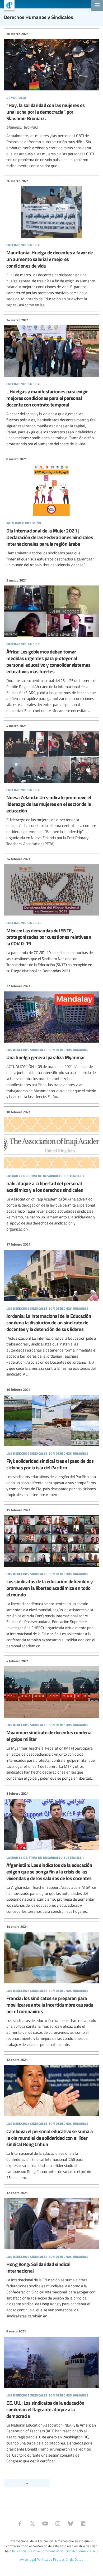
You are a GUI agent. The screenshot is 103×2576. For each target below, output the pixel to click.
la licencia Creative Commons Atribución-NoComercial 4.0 (55, 2551)
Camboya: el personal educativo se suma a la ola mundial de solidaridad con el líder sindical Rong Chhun (51, 2119)
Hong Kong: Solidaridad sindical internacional (51, 2254)
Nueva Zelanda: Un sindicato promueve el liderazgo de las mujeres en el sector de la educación (51, 785)
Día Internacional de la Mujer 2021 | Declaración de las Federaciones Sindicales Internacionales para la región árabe (51, 512)
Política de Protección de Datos (60, 2559)
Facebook (20, 2524)
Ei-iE (7, 6)
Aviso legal (28, 2559)
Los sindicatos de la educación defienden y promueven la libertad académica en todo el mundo (51, 1578)
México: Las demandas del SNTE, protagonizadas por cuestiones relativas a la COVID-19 (51, 915)
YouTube (45, 2524)
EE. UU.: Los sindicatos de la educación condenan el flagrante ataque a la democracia (51, 2396)
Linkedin (83, 2524)
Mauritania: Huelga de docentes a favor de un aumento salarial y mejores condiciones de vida (51, 243)
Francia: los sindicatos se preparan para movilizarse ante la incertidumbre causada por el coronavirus (51, 1986)
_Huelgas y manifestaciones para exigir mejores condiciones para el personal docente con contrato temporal (51, 382)
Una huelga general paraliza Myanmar (51, 1042)
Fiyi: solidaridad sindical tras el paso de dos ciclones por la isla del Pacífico (51, 1442)
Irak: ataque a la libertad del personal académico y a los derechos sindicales (51, 1171)
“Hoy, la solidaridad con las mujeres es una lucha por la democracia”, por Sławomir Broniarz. (51, 100)
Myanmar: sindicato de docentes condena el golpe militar (51, 1720)
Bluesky (71, 2524)
